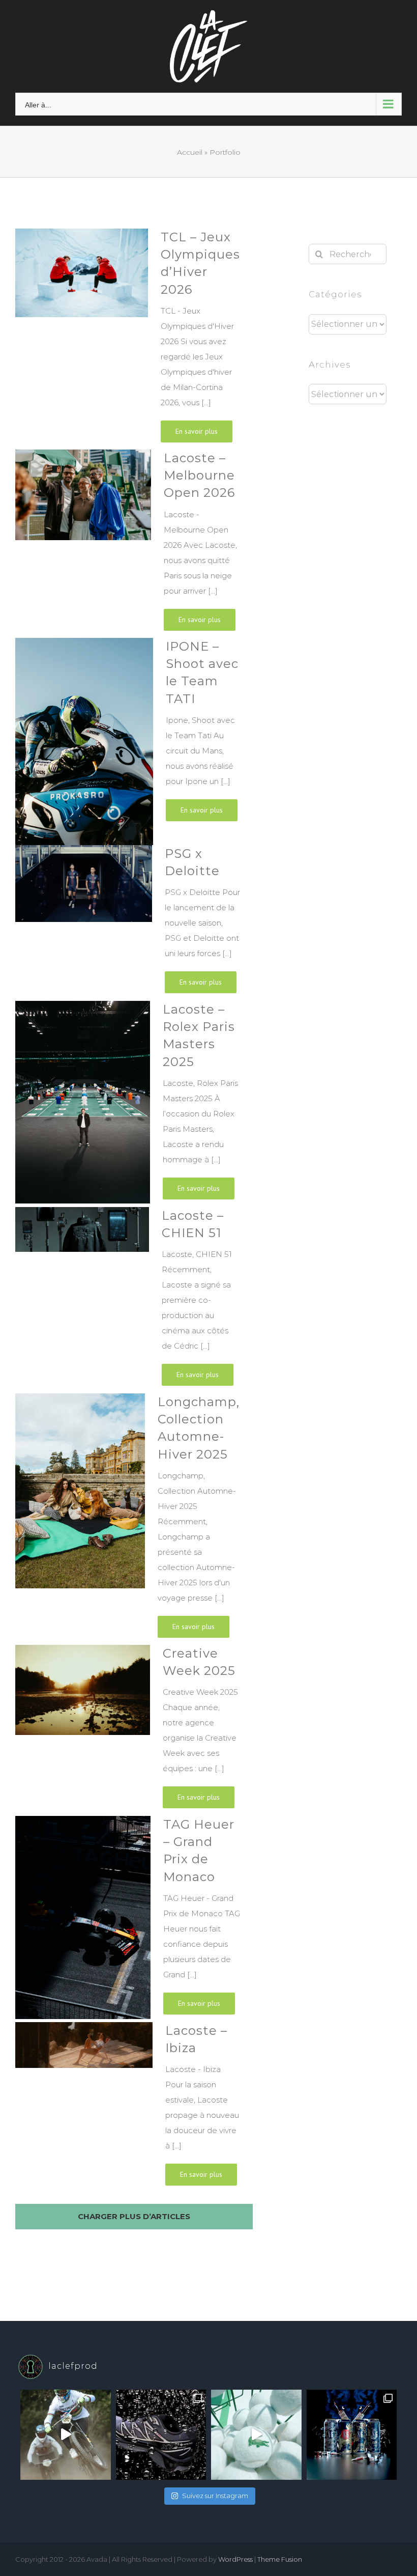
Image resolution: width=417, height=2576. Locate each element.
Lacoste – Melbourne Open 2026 (199, 475)
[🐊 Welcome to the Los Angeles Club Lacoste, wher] (256, 2435)
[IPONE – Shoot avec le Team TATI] (81, 741)
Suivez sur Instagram (215, 2496)
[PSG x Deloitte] (81, 923)
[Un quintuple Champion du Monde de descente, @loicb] (66, 2435)
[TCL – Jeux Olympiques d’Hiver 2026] (79, 339)
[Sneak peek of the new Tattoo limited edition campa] (352, 2435)
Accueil (190, 152)
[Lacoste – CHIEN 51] (79, 1300)
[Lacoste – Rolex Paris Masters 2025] (80, 1104)
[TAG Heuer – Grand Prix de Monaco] (80, 1919)
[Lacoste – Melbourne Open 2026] (80, 544)
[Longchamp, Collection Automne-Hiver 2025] (77, 1519)
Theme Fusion (280, 2559)
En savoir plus (197, 431)
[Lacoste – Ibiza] (81, 2108)
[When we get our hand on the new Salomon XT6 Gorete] (161, 2435)
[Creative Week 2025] (80, 1730)
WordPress (235, 2559)
